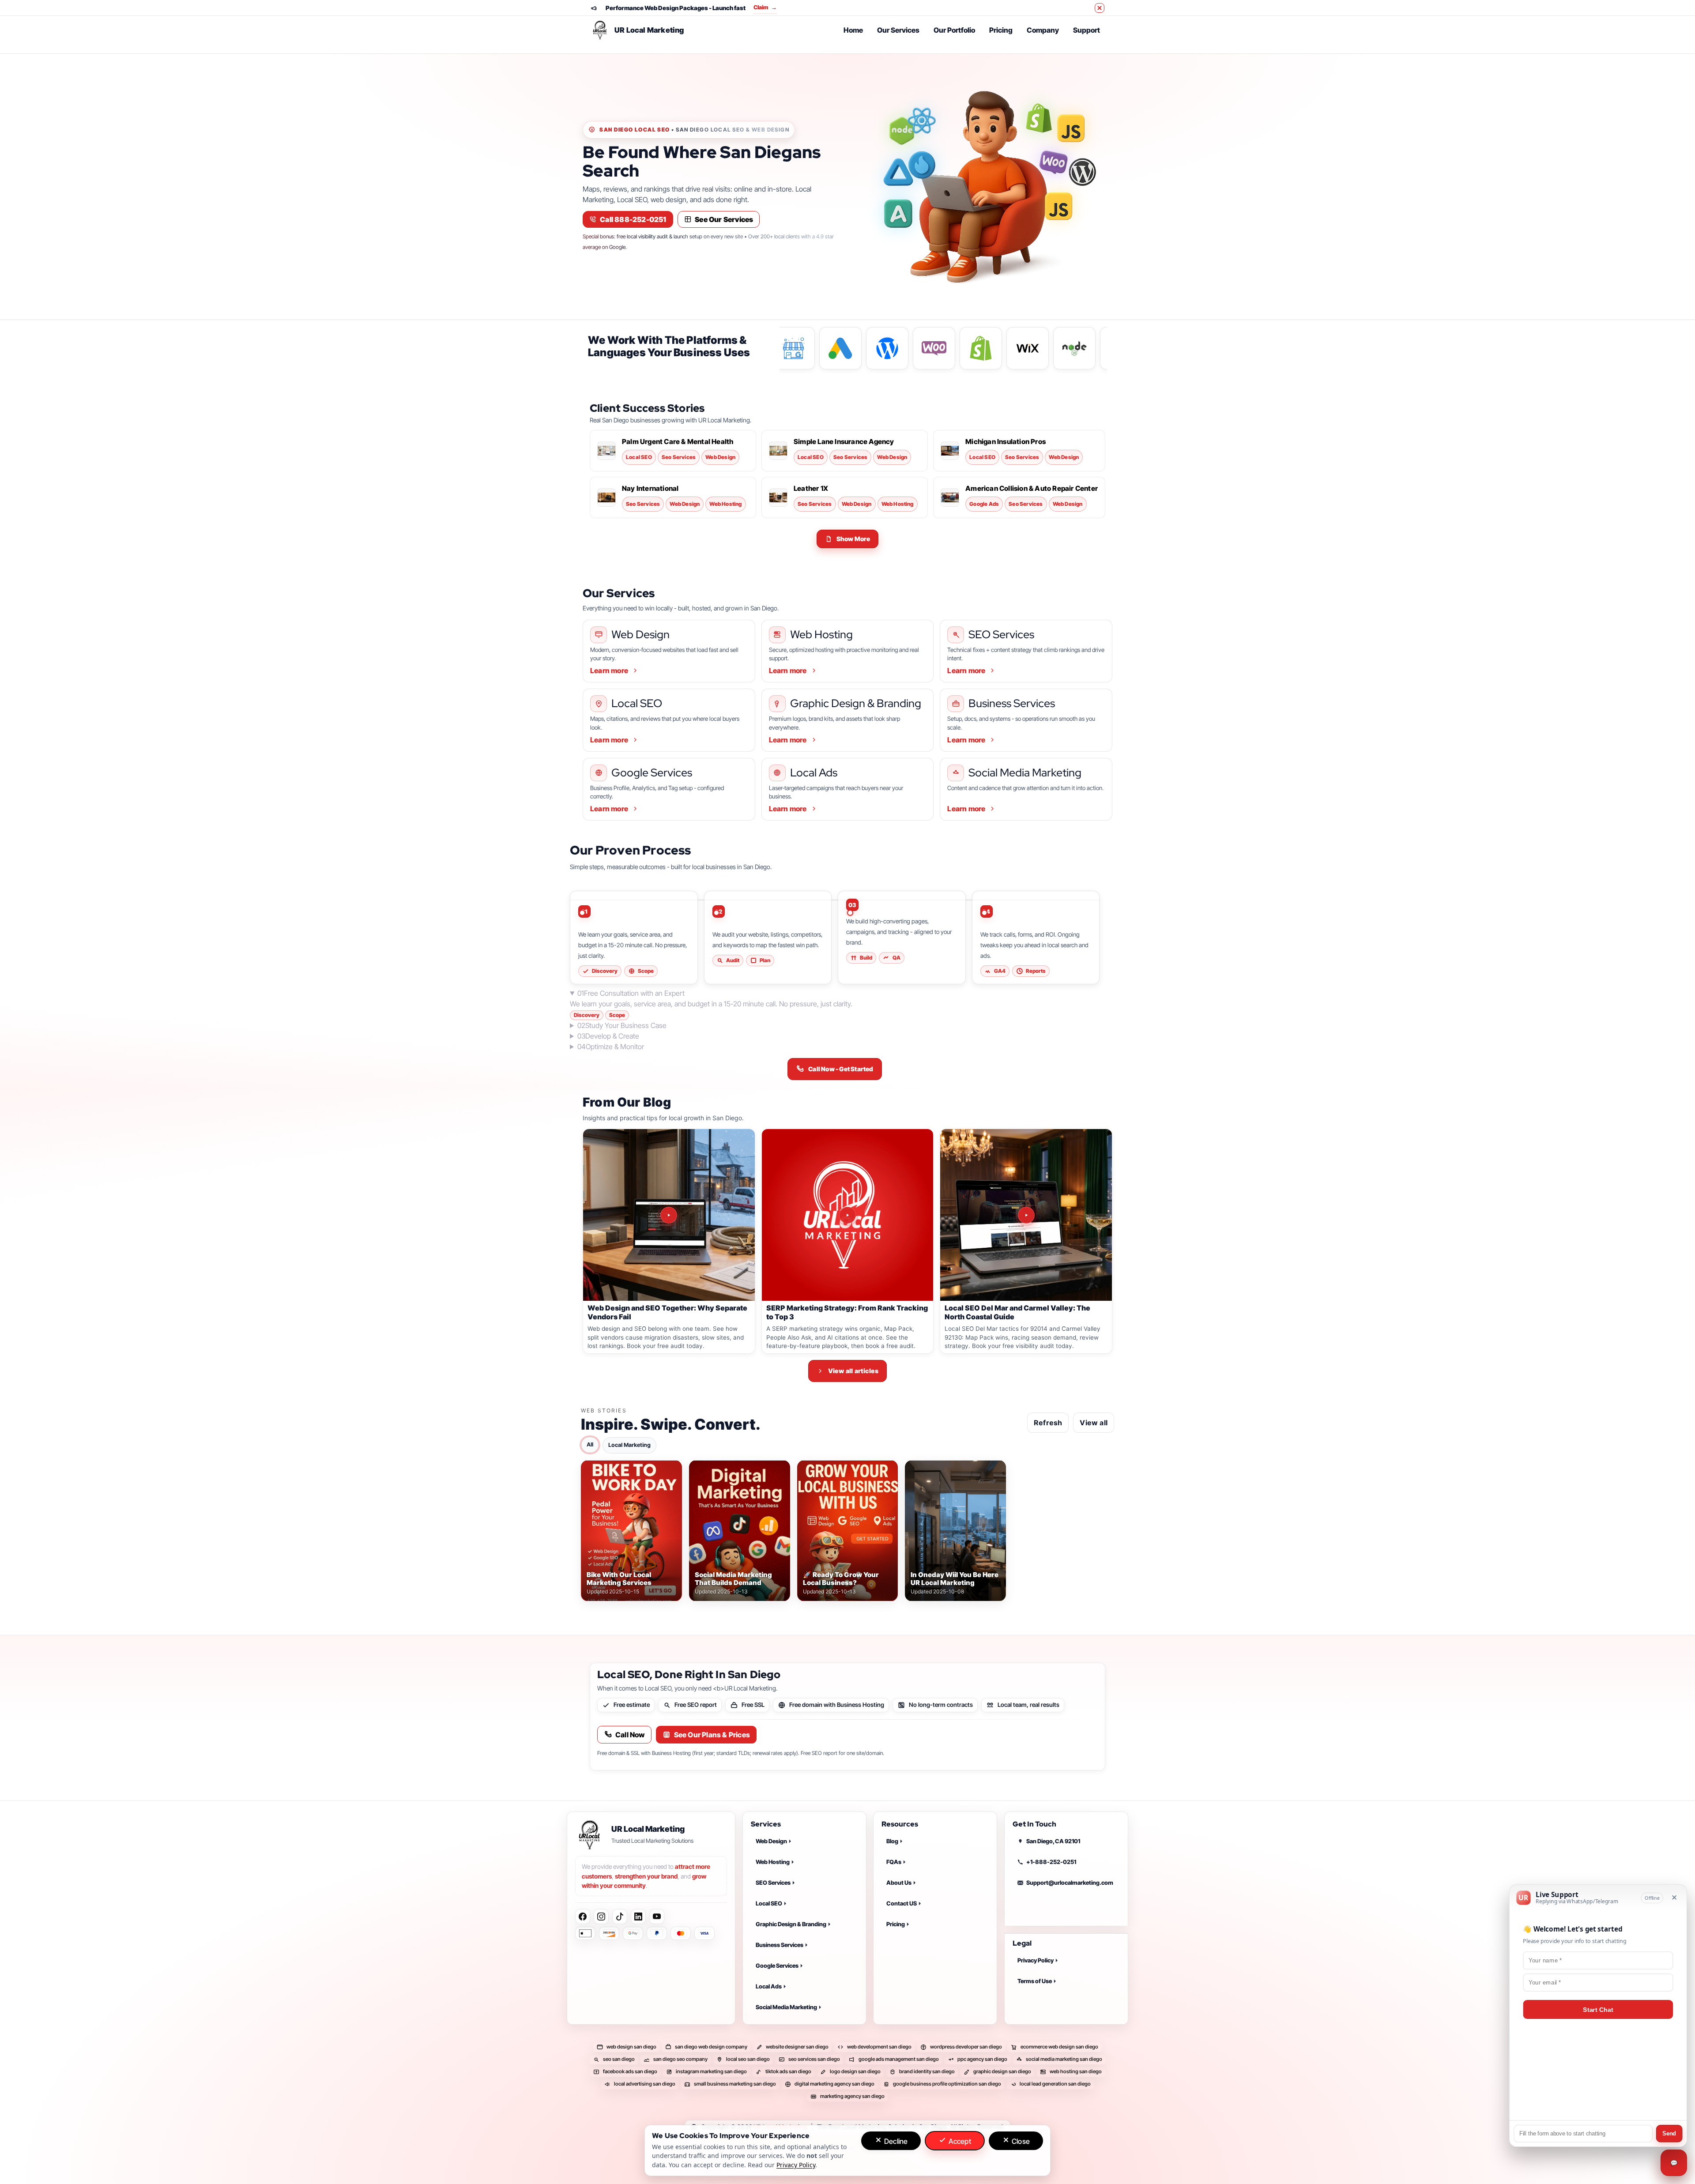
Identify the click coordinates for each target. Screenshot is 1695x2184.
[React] (922, 120)
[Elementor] (898, 214)
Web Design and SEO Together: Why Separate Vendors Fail (667, 1312)
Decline (895, 2141)
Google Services (777, 1966)
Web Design (771, 1841)
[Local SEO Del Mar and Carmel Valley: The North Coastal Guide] (1026, 1215)
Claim (775, 7)
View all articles (853, 1371)
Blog (892, 1841)
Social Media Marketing (786, 2007)
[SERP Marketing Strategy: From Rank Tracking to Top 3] (848, 1215)
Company (1043, 30)
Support (1087, 30)
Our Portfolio (954, 30)
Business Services (780, 1945)
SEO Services (773, 1883)
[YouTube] (657, 1917)
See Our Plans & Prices (712, 1735)
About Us (899, 1883)
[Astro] (898, 172)
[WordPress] (1078, 172)
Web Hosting (773, 1862)
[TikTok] (620, 1917)
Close (1020, 2141)
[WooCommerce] (1054, 162)
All (590, 1444)
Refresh (1048, 1422)
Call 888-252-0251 (633, 219)
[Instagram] (601, 1917)
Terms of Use (1035, 1981)
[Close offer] (1100, 8)
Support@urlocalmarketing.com (1070, 1883)
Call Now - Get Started (841, 1069)
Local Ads (769, 1986)
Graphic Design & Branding (791, 1924)
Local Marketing (629, 1444)
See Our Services (724, 219)
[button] (848, 539)
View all (1094, 1422)
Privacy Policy (1036, 1961)
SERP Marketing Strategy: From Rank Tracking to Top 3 (847, 1312)
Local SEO (769, 1903)
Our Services (898, 30)
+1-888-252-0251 (1051, 1862)
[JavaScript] (1071, 128)
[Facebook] (583, 1917)
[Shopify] (1039, 118)
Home (853, 30)
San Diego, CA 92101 (1053, 1841)
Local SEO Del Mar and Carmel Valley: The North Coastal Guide (1017, 1312)
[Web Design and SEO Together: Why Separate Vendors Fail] (669, 1215)
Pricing (1001, 30)
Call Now (630, 1735)
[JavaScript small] (1058, 206)
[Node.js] (902, 131)
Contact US (902, 1903)
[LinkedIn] (638, 1917)
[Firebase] (922, 165)
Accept (959, 2141)
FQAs (894, 1862)
